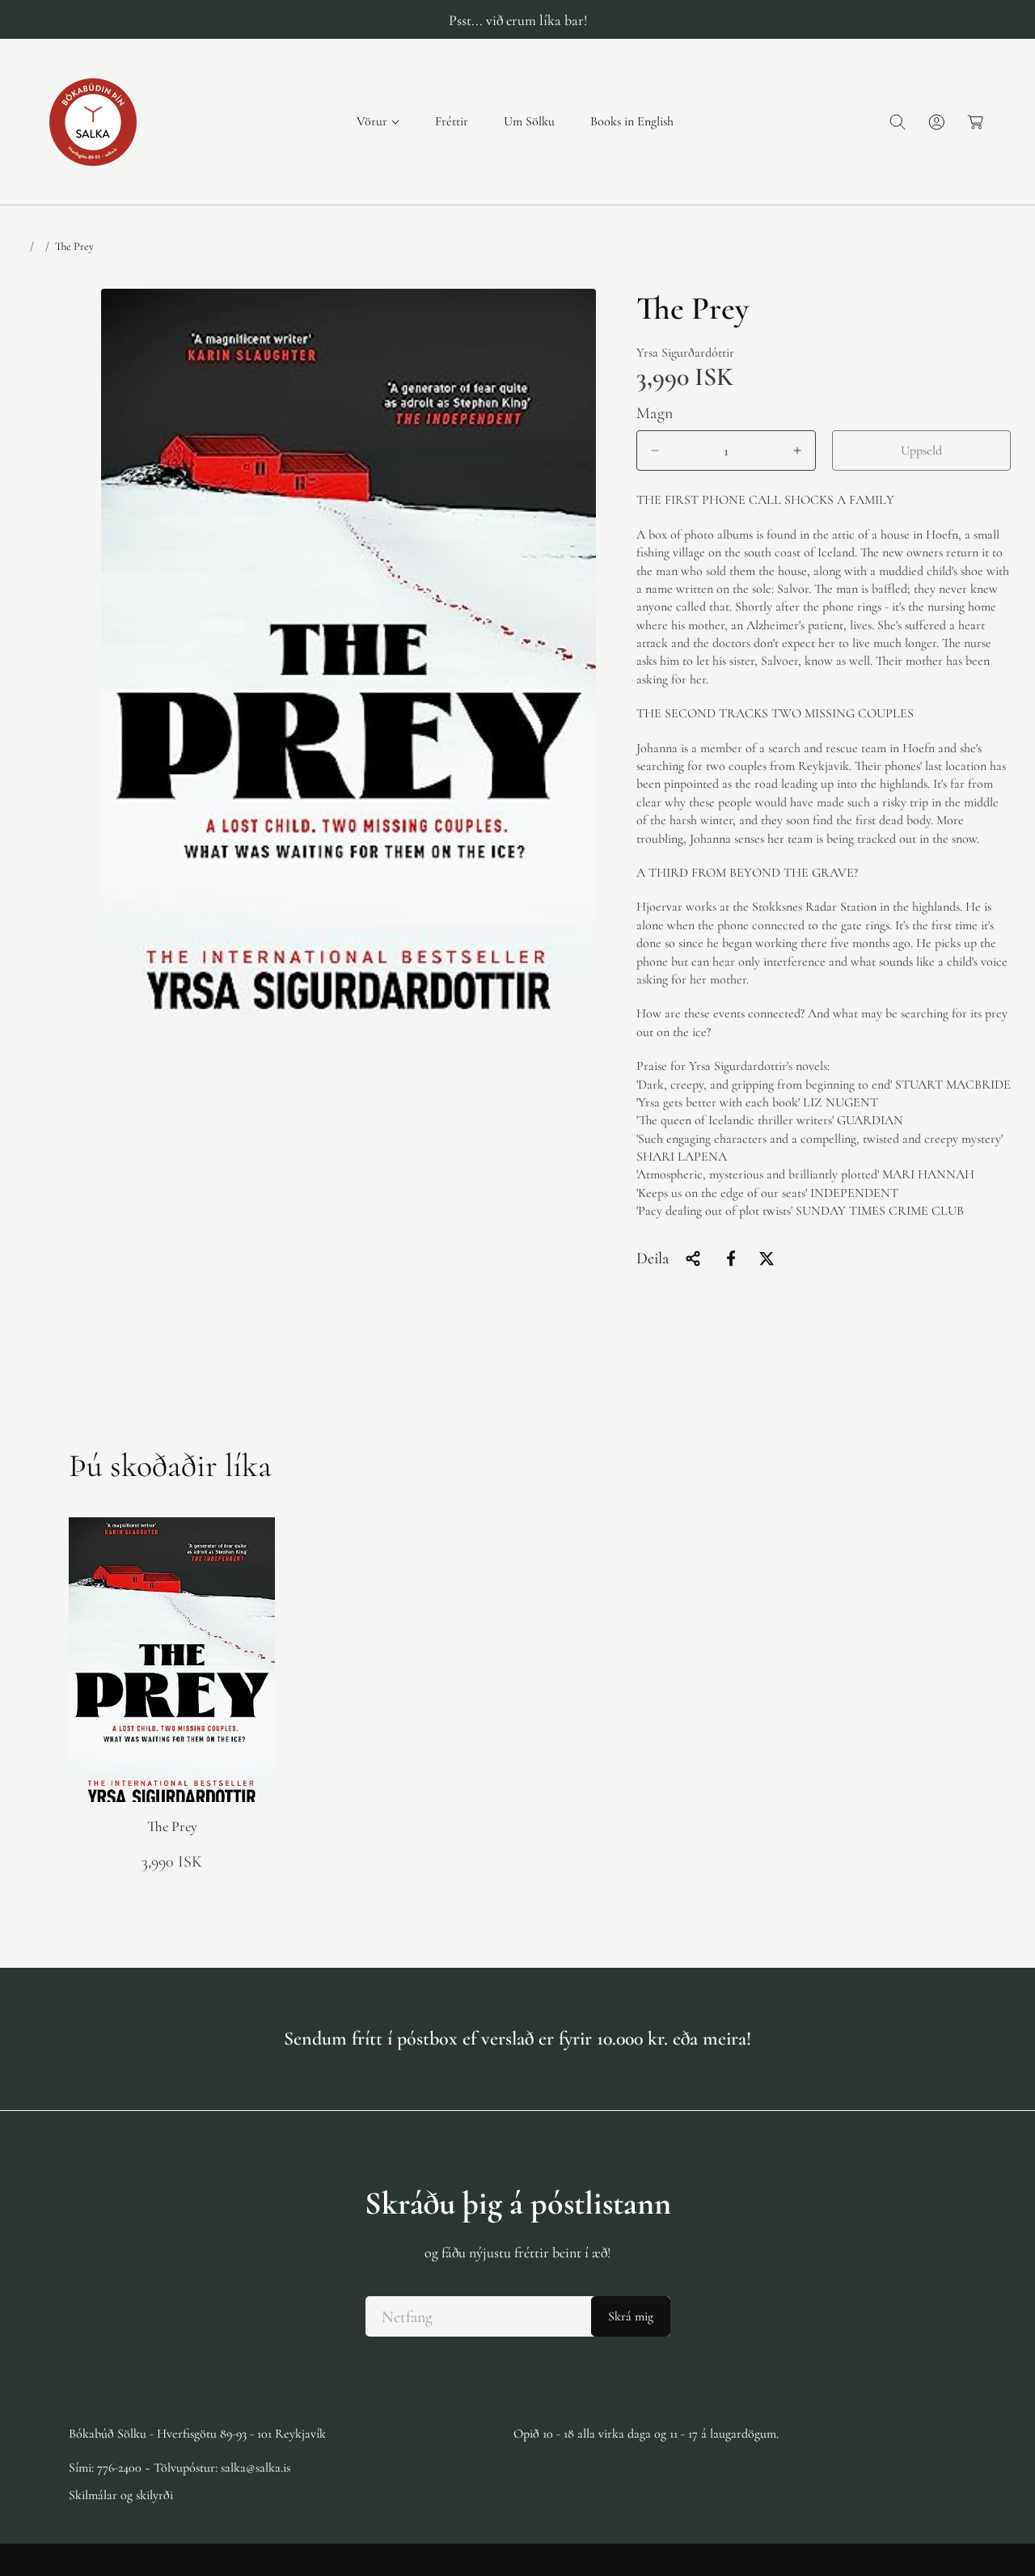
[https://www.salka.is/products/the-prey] (731, 1258)
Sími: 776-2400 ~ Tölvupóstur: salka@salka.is (180, 2468)
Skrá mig (631, 2316)
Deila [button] (653, 1258)
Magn (655, 413)
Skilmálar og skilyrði (121, 2495)
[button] (378, 122)
